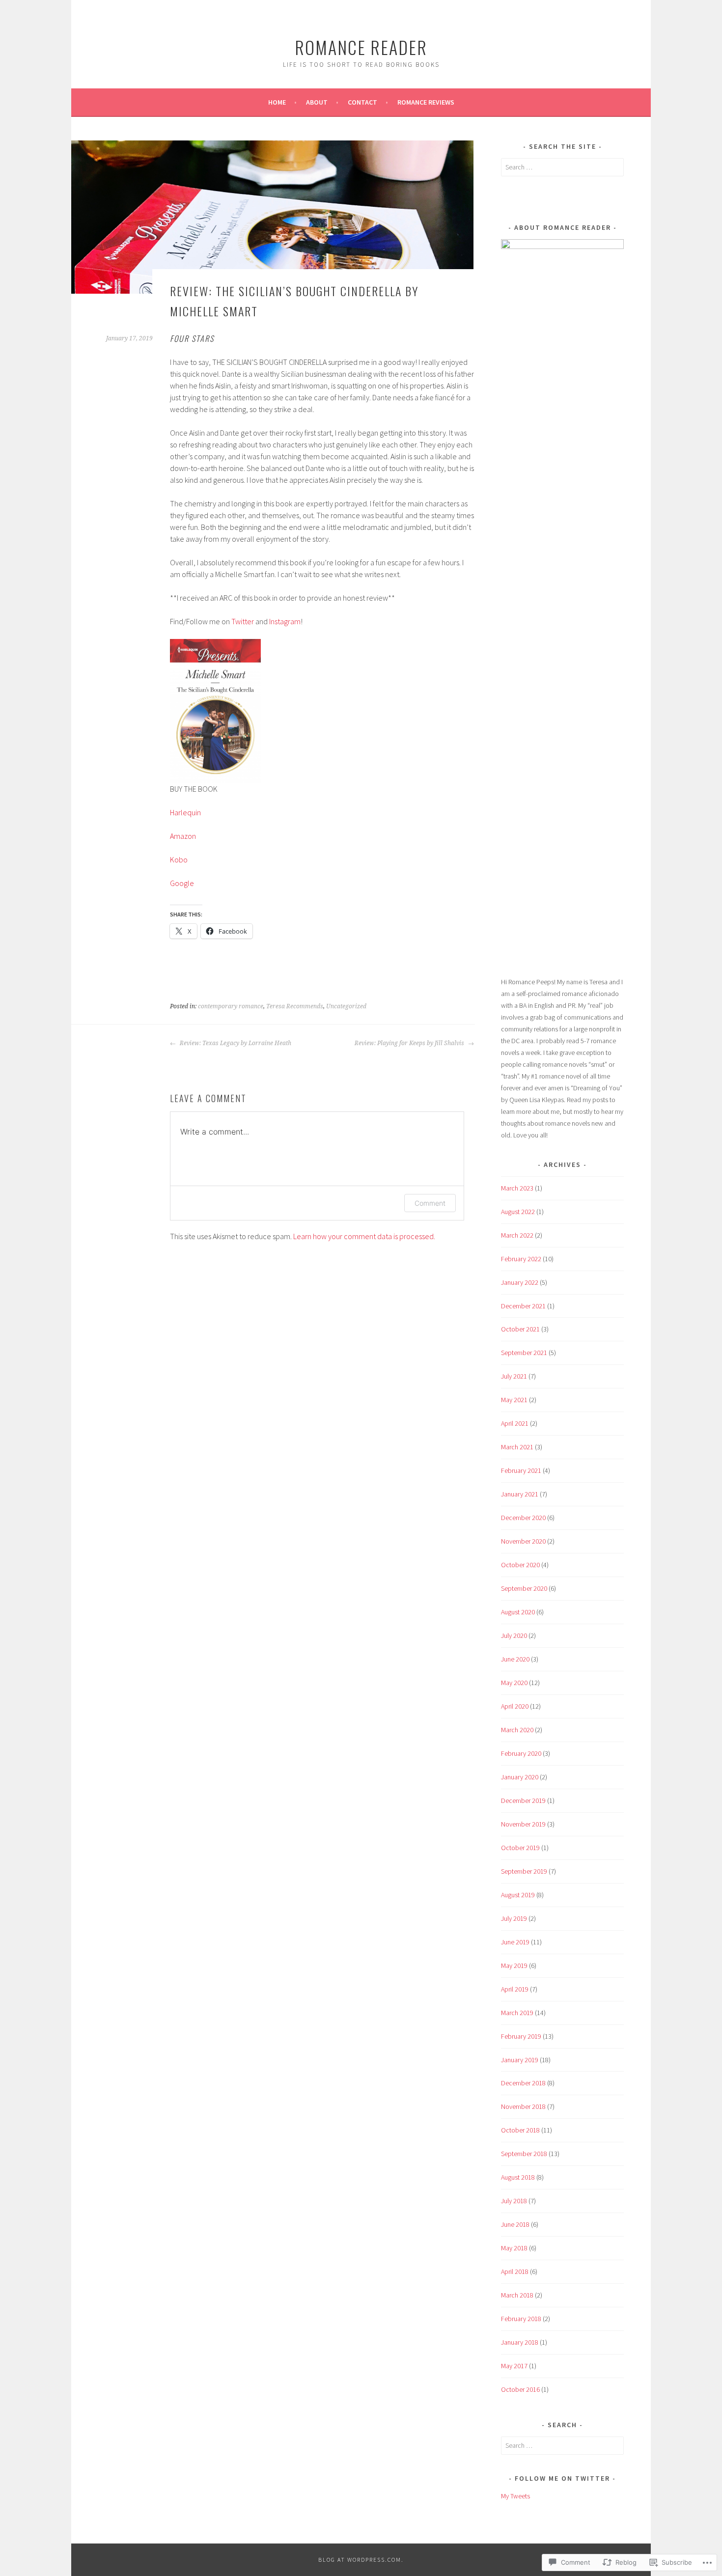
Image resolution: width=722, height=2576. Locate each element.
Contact (362, 102)
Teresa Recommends (295, 1006)
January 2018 (520, 2342)
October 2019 (520, 1848)
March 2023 (517, 1188)
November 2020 (523, 1541)
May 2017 (514, 2366)
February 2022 (521, 1259)
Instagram (285, 621)
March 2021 (517, 1447)
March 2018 (517, 2295)
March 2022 (517, 1235)
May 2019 (514, 1966)
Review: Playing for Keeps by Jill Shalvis (410, 1043)
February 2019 (521, 2036)
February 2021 (521, 1470)
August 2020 (518, 1612)
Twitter (243, 621)
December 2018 (523, 2083)
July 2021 (514, 1376)
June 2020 (515, 1659)
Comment (430, 1203)
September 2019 (524, 1871)
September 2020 (524, 1588)
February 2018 (521, 2319)
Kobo (179, 859)
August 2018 (518, 2177)
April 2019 (515, 1989)
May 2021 (514, 1400)
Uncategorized (346, 1006)
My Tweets (515, 2496)
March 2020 (517, 1730)
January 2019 (520, 2060)
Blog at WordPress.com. (361, 2560)
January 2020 (520, 1777)
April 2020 (515, 1706)
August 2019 (518, 1895)
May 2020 (514, 1683)
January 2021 (520, 1494)
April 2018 (515, 2271)
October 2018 (520, 2130)
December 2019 (523, 1800)
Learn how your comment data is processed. (364, 1236)
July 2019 (514, 1918)
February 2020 (521, 1753)
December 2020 (523, 1518)
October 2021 (520, 1329)
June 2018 (515, 2224)
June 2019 (515, 1942)
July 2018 (514, 2201)
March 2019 (517, 2013)
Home (277, 102)
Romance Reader (361, 47)
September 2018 (524, 2154)
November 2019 (523, 1824)
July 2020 (514, 1635)
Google (182, 883)
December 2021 (523, 1306)
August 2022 (518, 1212)
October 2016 (520, 2389)
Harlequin (185, 812)
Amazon (183, 836)
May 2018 (514, 2248)
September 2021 (524, 1353)
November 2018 (523, 2106)
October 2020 (520, 1565)
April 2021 (515, 1423)
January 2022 (520, 1282)
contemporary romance (231, 1006)
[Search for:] (562, 167)
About (317, 102)
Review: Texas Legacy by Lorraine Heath (235, 1043)
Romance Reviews (426, 102)
